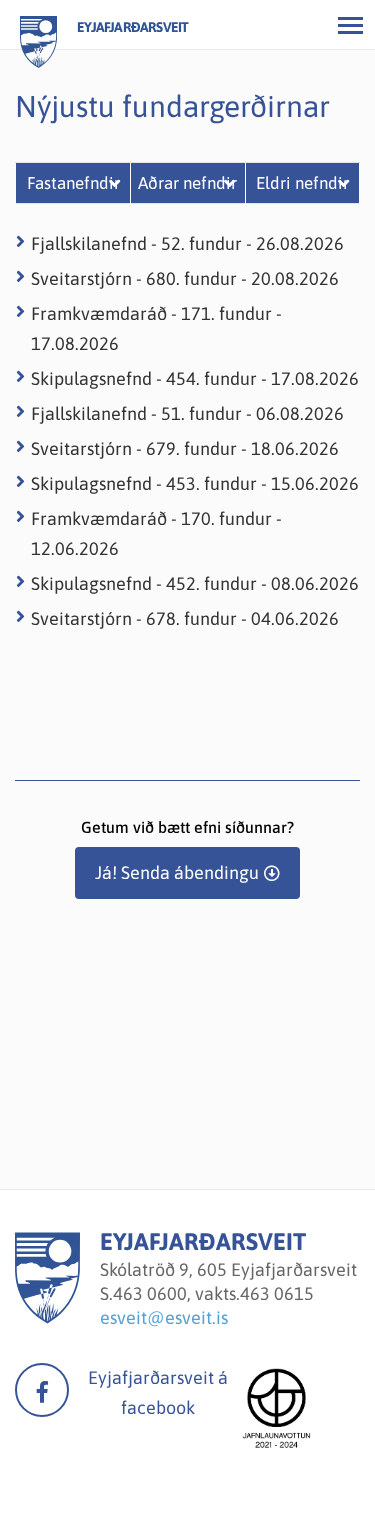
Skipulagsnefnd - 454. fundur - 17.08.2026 (195, 378)
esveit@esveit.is (164, 1317)
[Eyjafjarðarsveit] (47, 1317)
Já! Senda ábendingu (177, 872)
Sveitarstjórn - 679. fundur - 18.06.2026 (185, 448)
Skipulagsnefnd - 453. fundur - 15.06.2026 (195, 483)
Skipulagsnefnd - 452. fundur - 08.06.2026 (195, 583)
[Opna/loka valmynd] (350, 25)
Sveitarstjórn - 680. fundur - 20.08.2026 (185, 278)
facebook (42, 1390)
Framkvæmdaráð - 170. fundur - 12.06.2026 (156, 533)
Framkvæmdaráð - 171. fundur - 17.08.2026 (156, 328)
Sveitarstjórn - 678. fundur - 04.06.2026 (185, 618)
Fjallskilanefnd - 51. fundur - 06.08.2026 (187, 413)
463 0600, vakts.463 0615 (213, 1293)
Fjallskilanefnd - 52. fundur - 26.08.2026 (187, 243)
